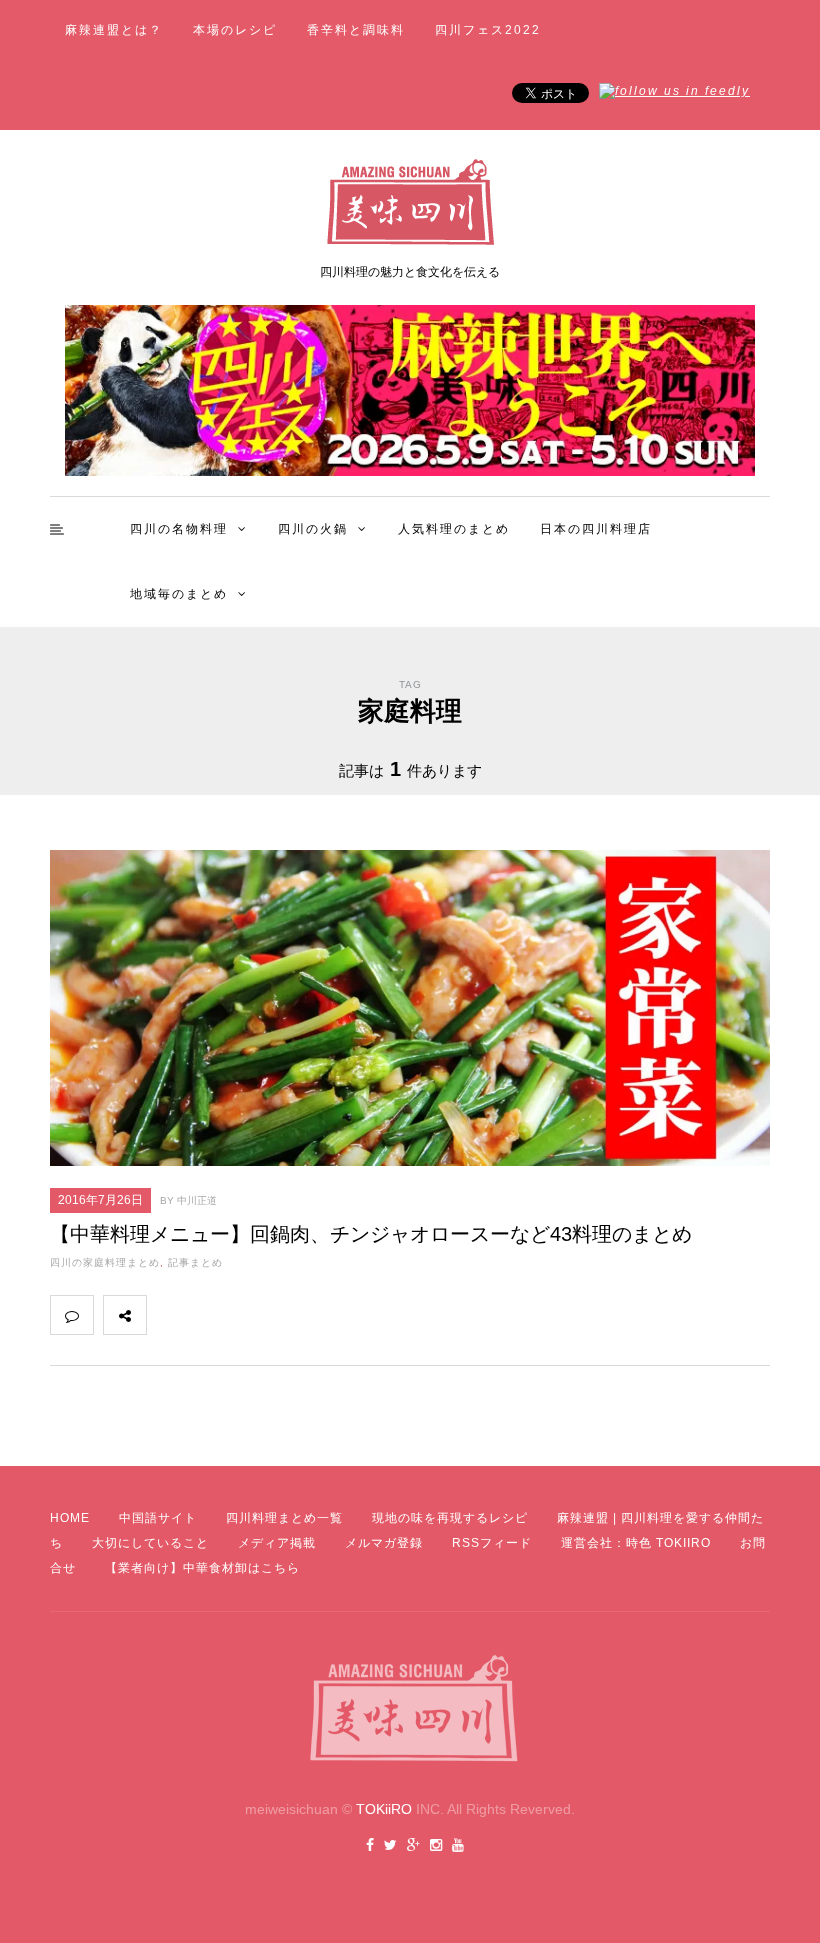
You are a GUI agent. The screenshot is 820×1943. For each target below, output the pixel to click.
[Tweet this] (212, 1315)
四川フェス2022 (488, 30)
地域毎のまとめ (179, 594)
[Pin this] (300, 1315)
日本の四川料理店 (596, 529)
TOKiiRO (384, 1809)
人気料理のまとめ (454, 529)
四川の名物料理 (179, 529)
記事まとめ (195, 1262)
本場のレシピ (235, 30)
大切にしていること (150, 1543)
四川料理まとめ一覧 (284, 1518)
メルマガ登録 (384, 1543)
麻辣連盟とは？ (114, 30)
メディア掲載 (277, 1543)
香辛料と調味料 (356, 30)
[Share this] (168, 1315)
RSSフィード (492, 1543)
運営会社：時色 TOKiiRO (636, 1543)
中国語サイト (158, 1518)
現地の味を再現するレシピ (450, 1518)
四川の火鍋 (313, 529)
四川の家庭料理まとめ (105, 1262)
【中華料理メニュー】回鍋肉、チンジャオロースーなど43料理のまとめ (371, 1234)
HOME (70, 1518)
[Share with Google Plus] (256, 1315)
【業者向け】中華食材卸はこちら (202, 1568)
